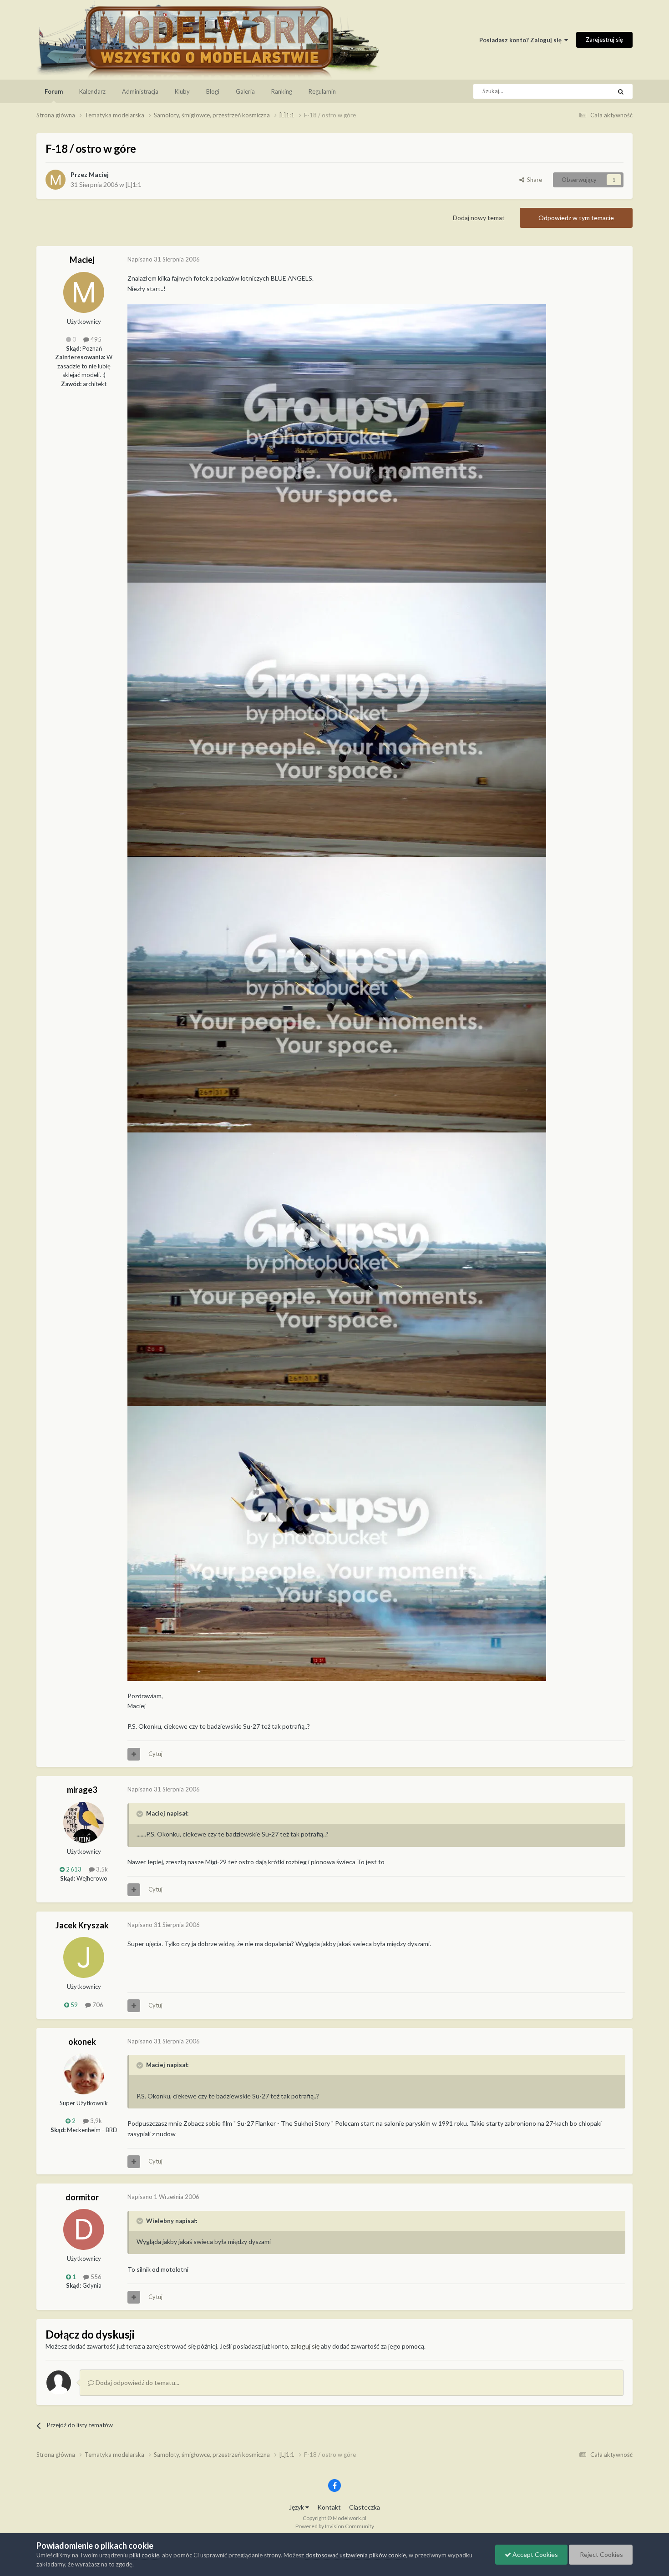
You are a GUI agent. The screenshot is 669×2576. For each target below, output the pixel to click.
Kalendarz (92, 91)
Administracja (140, 91)
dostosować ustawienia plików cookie (356, 2555)
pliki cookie (144, 2555)
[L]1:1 (134, 184)
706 (97, 2005)
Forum (54, 91)
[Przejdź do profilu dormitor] (84, 2229)
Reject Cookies (601, 2554)
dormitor (82, 2197)
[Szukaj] (621, 91)
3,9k (95, 2121)
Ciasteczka (365, 2507)
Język (297, 2507)
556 (95, 2277)
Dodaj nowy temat (479, 218)
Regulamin (322, 91)
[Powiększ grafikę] (337, 442)
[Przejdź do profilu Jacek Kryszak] (84, 1957)
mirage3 (82, 1790)
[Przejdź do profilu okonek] (84, 2074)
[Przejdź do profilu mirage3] (84, 1822)
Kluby (182, 91)
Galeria (245, 91)
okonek (82, 2042)
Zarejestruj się (604, 40)
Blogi (213, 91)
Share (533, 180)
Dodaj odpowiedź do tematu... (137, 2382)
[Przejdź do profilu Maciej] (56, 180)
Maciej (99, 174)
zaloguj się (305, 2346)
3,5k (101, 1869)
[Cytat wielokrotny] (134, 1754)
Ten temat (586, 91)
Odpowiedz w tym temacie (576, 218)
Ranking (282, 91)
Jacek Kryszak (82, 1925)
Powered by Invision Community (335, 2526)
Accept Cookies (535, 2554)
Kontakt (329, 2507)
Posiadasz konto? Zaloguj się (522, 40)
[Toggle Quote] (141, 1814)
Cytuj (155, 1754)
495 (95, 339)
